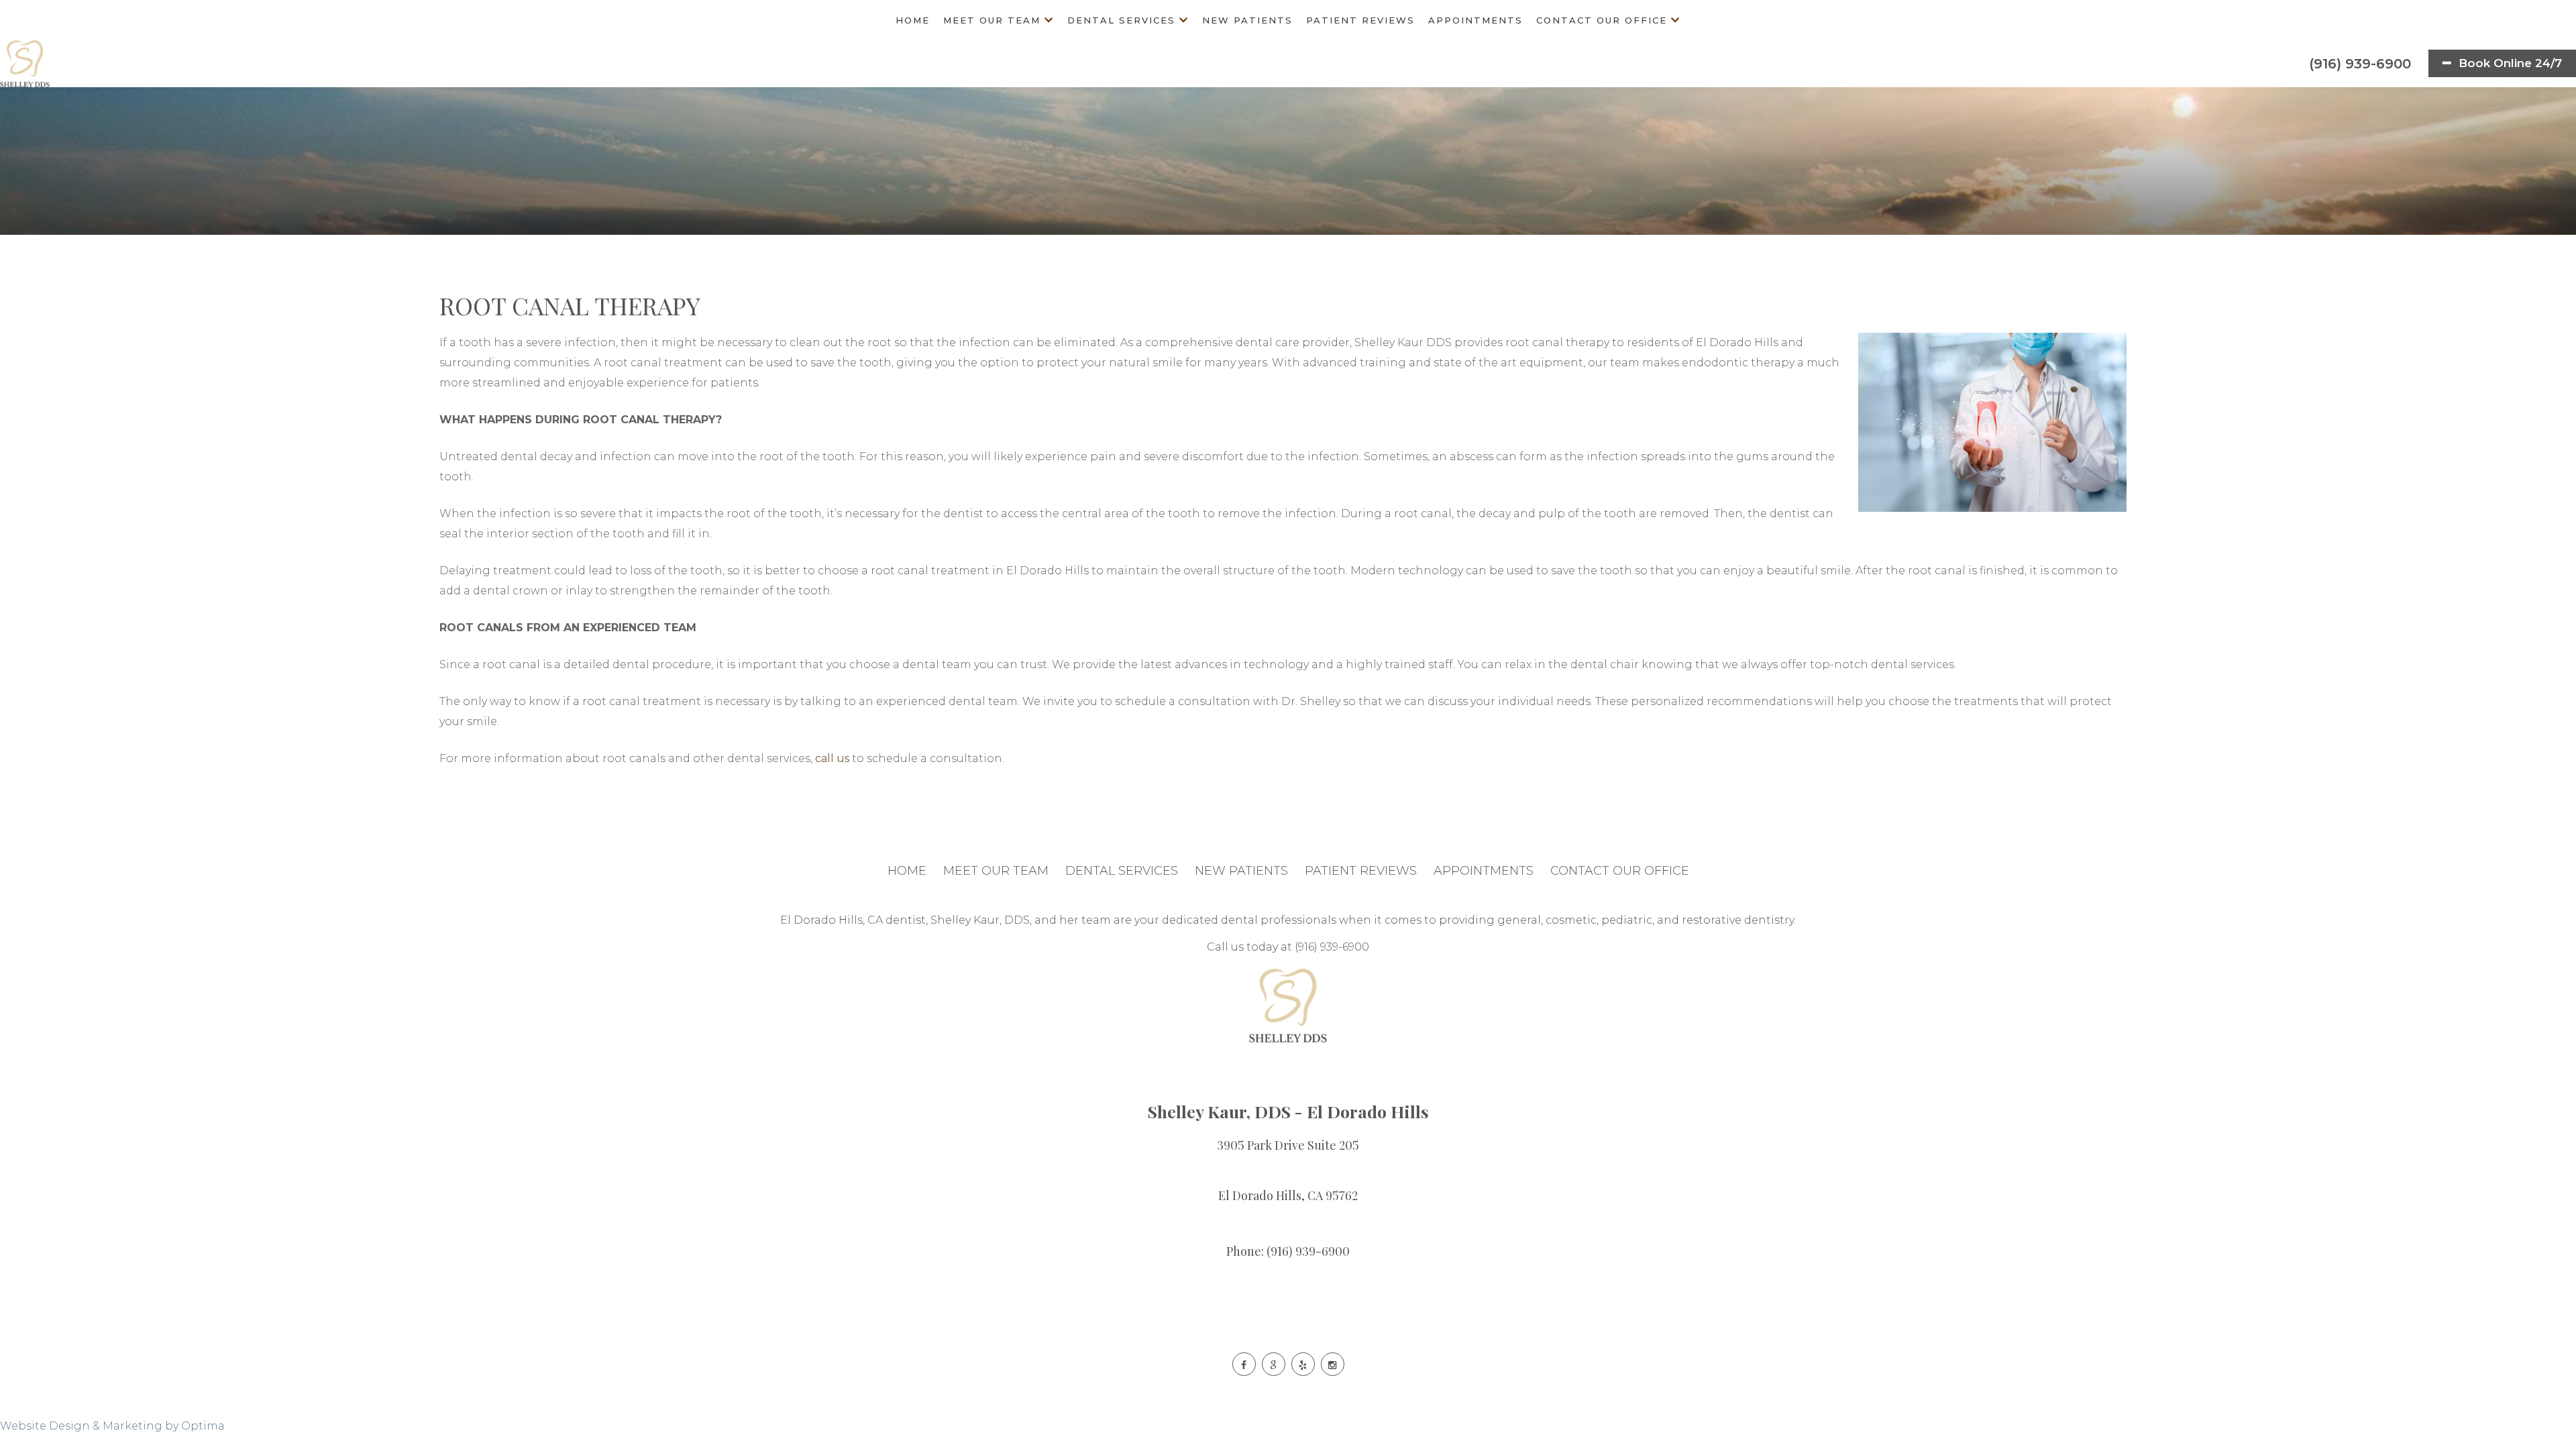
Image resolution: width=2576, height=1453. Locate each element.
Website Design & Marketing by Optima (112, 1426)
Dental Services (1121, 20)
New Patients (1247, 20)
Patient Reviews (1360, 20)
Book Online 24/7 (2509, 63)
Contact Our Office (1602, 20)
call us (832, 758)
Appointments (1475, 20)
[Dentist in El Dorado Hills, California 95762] (25, 64)
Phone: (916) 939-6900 (1288, 1251)
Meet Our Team (992, 20)
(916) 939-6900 (2358, 64)
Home (913, 20)
